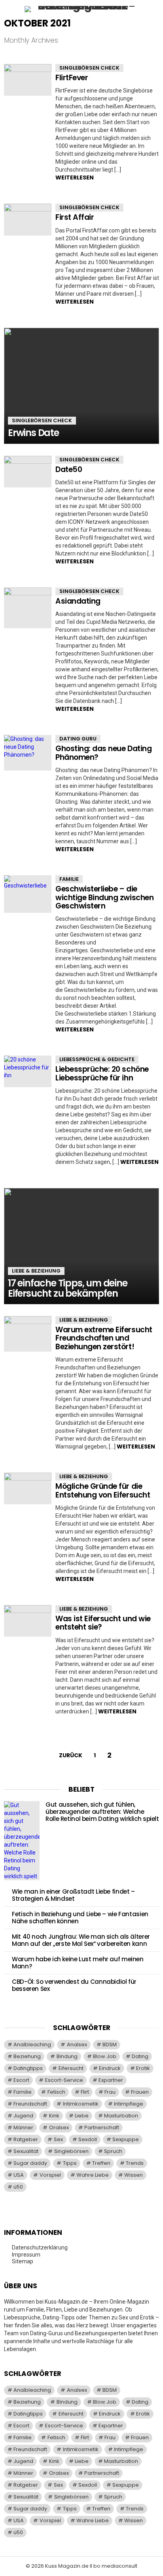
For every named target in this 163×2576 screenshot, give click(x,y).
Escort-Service (64, 2080)
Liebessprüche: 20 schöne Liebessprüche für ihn (102, 1073)
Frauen (140, 2092)
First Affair (75, 217)
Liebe (82, 2116)
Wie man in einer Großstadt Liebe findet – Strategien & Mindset (73, 1895)
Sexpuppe (126, 2139)
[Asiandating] (28, 608)
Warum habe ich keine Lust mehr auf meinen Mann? (78, 1963)
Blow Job (105, 2056)
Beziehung (27, 2056)
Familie (69, 879)
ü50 (18, 2187)
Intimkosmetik (81, 2104)
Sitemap (23, 2261)
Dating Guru (78, 739)
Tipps (70, 2163)
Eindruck (110, 2068)
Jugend (23, 2116)
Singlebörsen (71, 2151)
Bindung (67, 2056)
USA (19, 2175)
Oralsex (59, 2127)
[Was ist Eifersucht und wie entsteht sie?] (28, 1621)
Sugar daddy (30, 2163)
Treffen (101, 2163)
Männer (23, 2127)
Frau (110, 2092)
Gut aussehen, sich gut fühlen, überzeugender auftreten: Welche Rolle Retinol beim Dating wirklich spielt (102, 1812)
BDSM (110, 2044)
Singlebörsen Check (89, 68)
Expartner (111, 2080)
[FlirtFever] (28, 80)
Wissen (134, 2175)
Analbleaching (32, 2044)
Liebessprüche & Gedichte (97, 1059)
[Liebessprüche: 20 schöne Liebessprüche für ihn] (28, 1071)
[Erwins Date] (81, 386)
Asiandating (78, 601)
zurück (71, 1755)
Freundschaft (30, 2104)
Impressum (26, 2255)
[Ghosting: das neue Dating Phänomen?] (28, 753)
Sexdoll (88, 2139)
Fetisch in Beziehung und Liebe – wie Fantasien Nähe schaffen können (80, 1918)
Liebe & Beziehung (36, 1271)
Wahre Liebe (93, 2175)
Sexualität (26, 2151)
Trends (135, 2163)
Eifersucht (71, 2068)
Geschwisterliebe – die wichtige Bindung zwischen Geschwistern (104, 897)
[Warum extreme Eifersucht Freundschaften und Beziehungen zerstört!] (28, 1334)
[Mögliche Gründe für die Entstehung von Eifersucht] (28, 1488)
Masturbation (121, 2116)
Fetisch (56, 2092)
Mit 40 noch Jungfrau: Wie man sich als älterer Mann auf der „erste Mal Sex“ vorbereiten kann (81, 1940)
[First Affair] (28, 219)
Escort (21, 2080)
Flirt (85, 2092)
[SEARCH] (154, 9)
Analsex (77, 2044)
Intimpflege (129, 2104)
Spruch (113, 2151)
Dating (140, 2056)
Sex (58, 2139)
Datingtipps (28, 2068)
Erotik (143, 2068)
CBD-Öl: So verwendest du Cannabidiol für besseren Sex (74, 1985)
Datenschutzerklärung (40, 2247)
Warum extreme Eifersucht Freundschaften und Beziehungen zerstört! (104, 1338)
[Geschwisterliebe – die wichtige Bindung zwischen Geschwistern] (28, 894)
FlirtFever (72, 78)
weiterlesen (75, 178)
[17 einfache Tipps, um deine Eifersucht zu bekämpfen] (81, 1246)
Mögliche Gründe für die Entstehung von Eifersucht (103, 1490)
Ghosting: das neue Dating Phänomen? (103, 753)
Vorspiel (50, 2175)
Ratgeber (26, 2139)
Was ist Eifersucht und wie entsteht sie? (103, 1623)
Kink (54, 2116)
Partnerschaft (102, 2127)
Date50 (69, 469)
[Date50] (28, 472)
